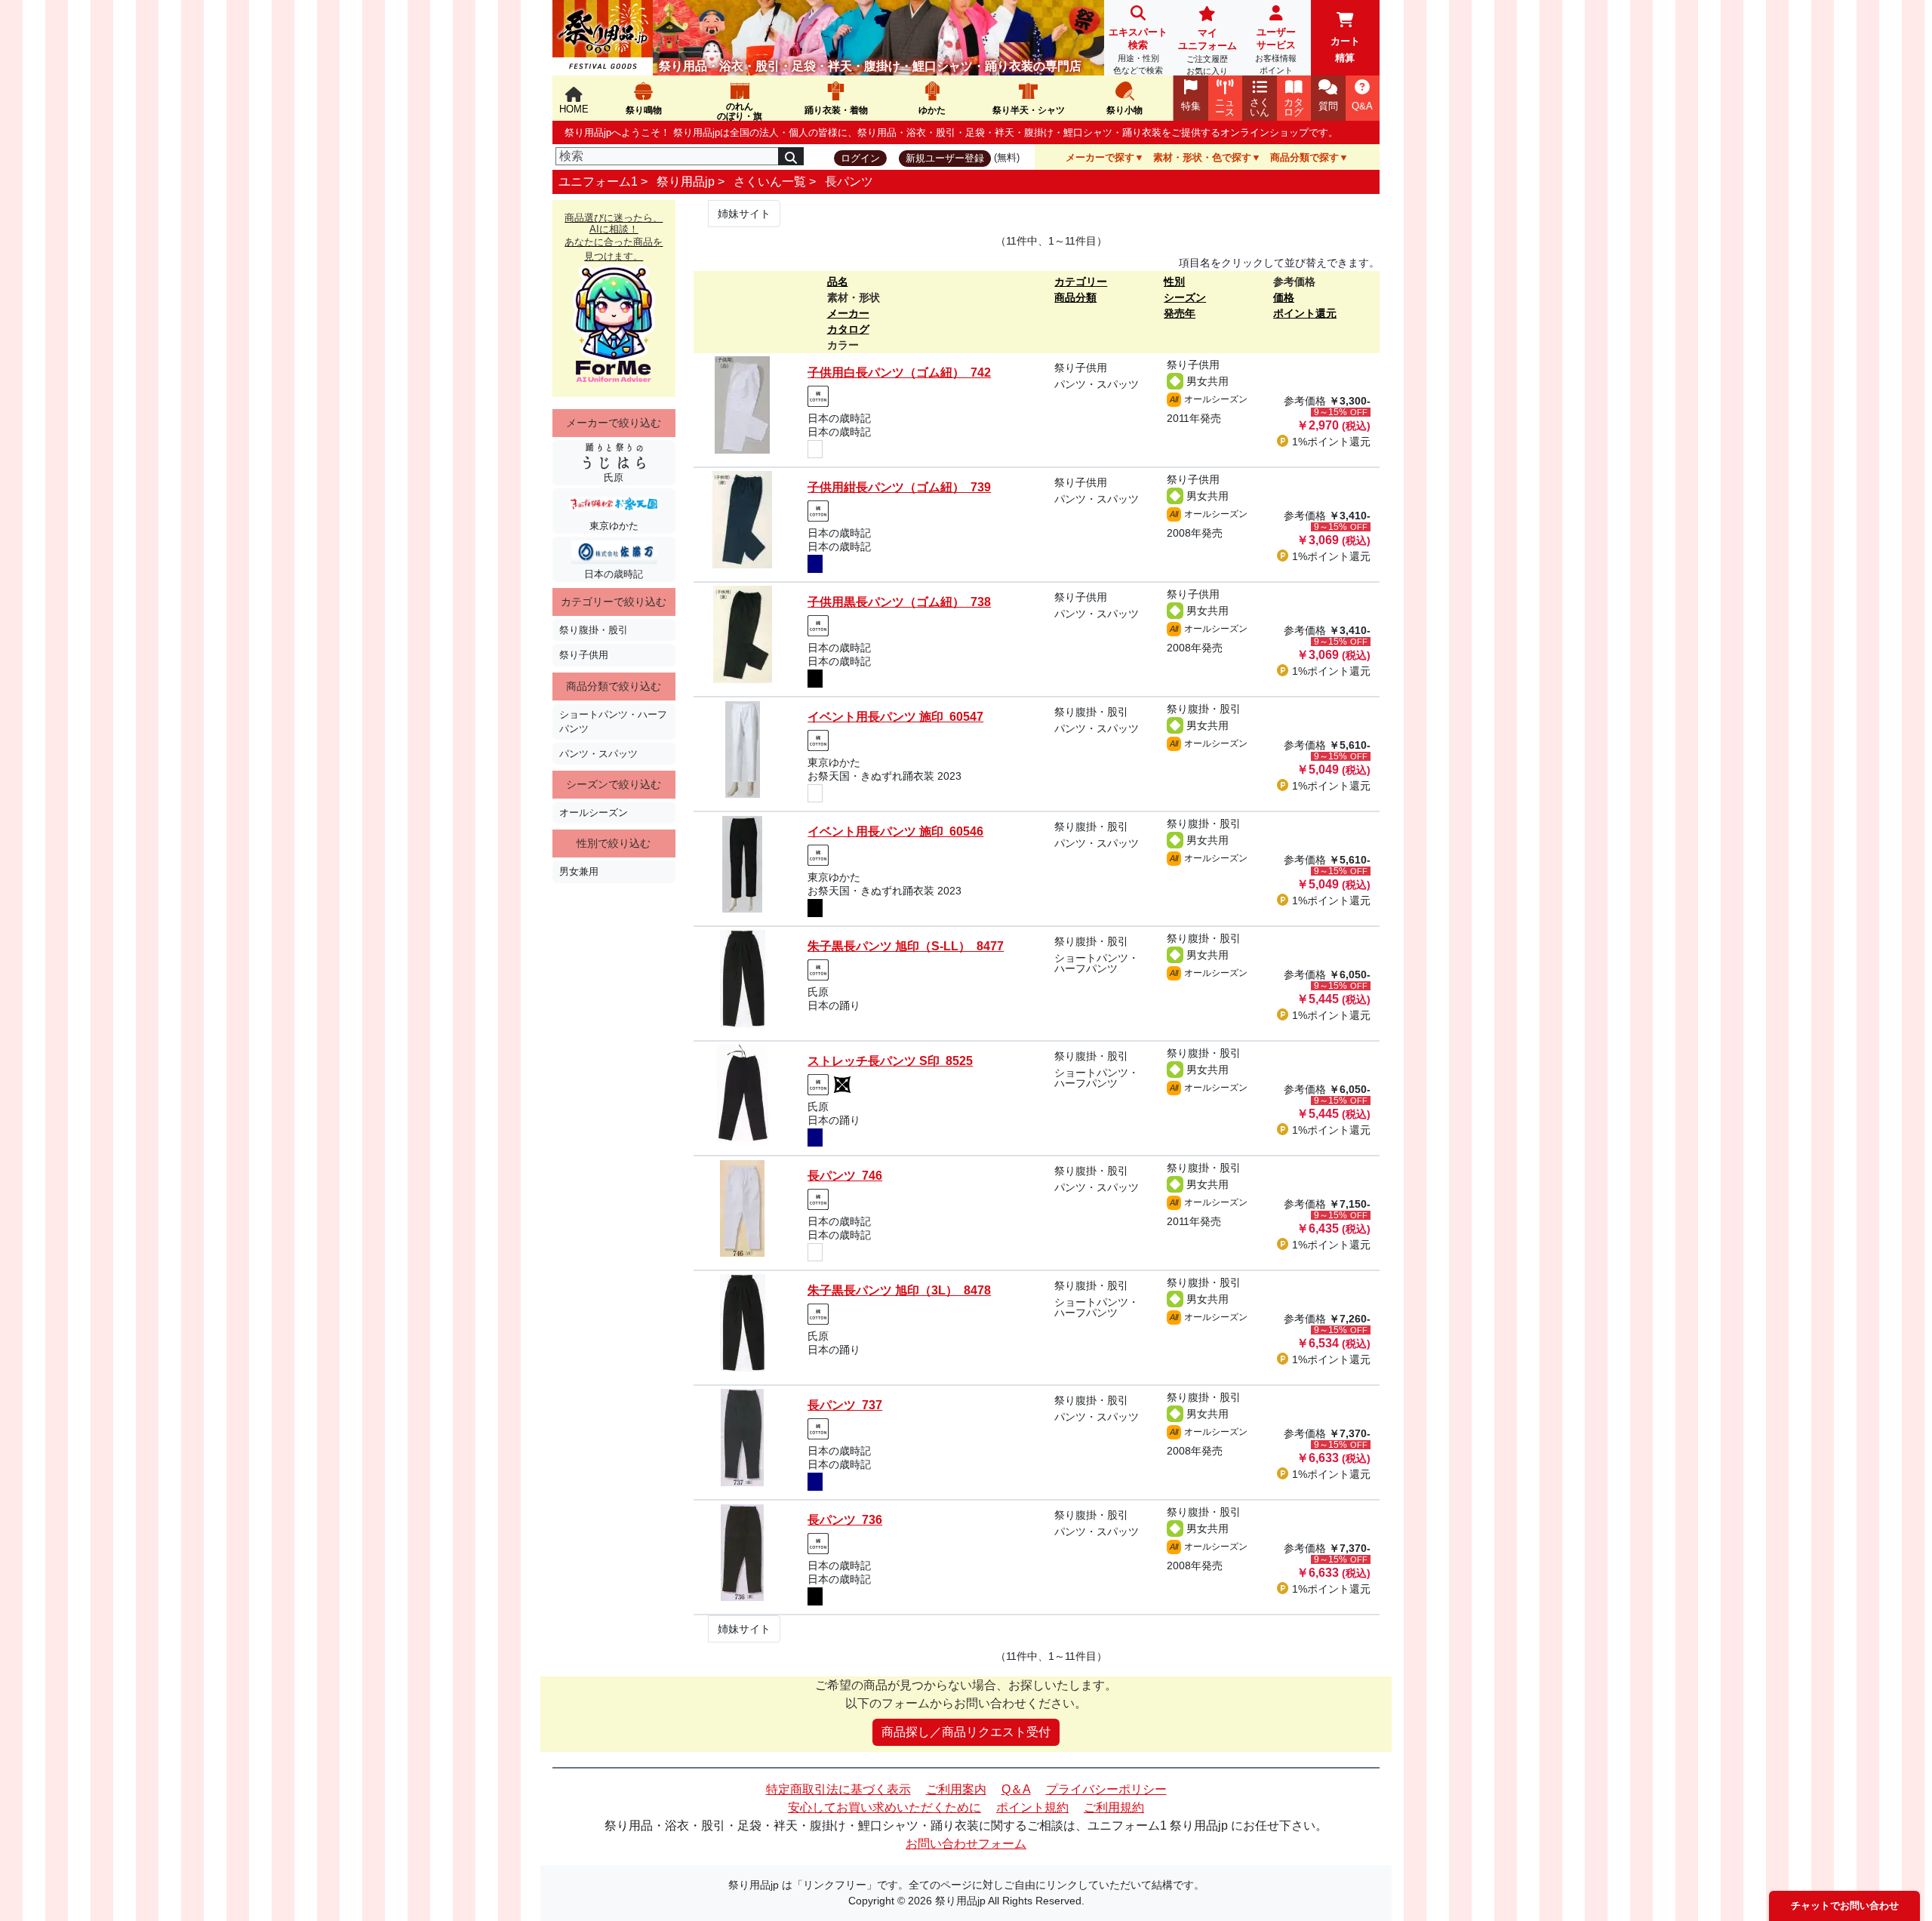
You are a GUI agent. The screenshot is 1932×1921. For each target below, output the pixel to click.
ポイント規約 (1032, 1807)
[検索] (791, 156)
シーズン (1185, 297)
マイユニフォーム (1207, 51)
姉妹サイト (744, 214)
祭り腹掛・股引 (594, 630)
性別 (1174, 282)
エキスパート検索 (1138, 51)
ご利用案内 (956, 1789)
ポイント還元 (1305, 313)
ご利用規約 (1114, 1807)
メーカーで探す (1100, 157)
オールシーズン (594, 813)
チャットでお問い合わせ (1845, 1906)
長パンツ (849, 182)
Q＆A (1016, 1789)
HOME (574, 109)
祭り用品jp (686, 182)
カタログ (848, 329)
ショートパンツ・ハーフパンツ (613, 722)
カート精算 (1345, 49)
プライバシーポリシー (1106, 1789)
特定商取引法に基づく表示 (838, 1789)
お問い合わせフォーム (966, 1844)
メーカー (848, 313)
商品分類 (1075, 297)
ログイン (860, 158)
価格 (1284, 297)
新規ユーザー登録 (945, 158)
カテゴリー (1081, 282)
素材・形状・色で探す (1202, 157)
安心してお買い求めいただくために (884, 1807)
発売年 (1180, 313)
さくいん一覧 (770, 182)
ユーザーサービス (1276, 51)
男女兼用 (579, 871)
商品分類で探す (1304, 157)
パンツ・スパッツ (598, 754)
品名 (838, 282)
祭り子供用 (584, 655)
